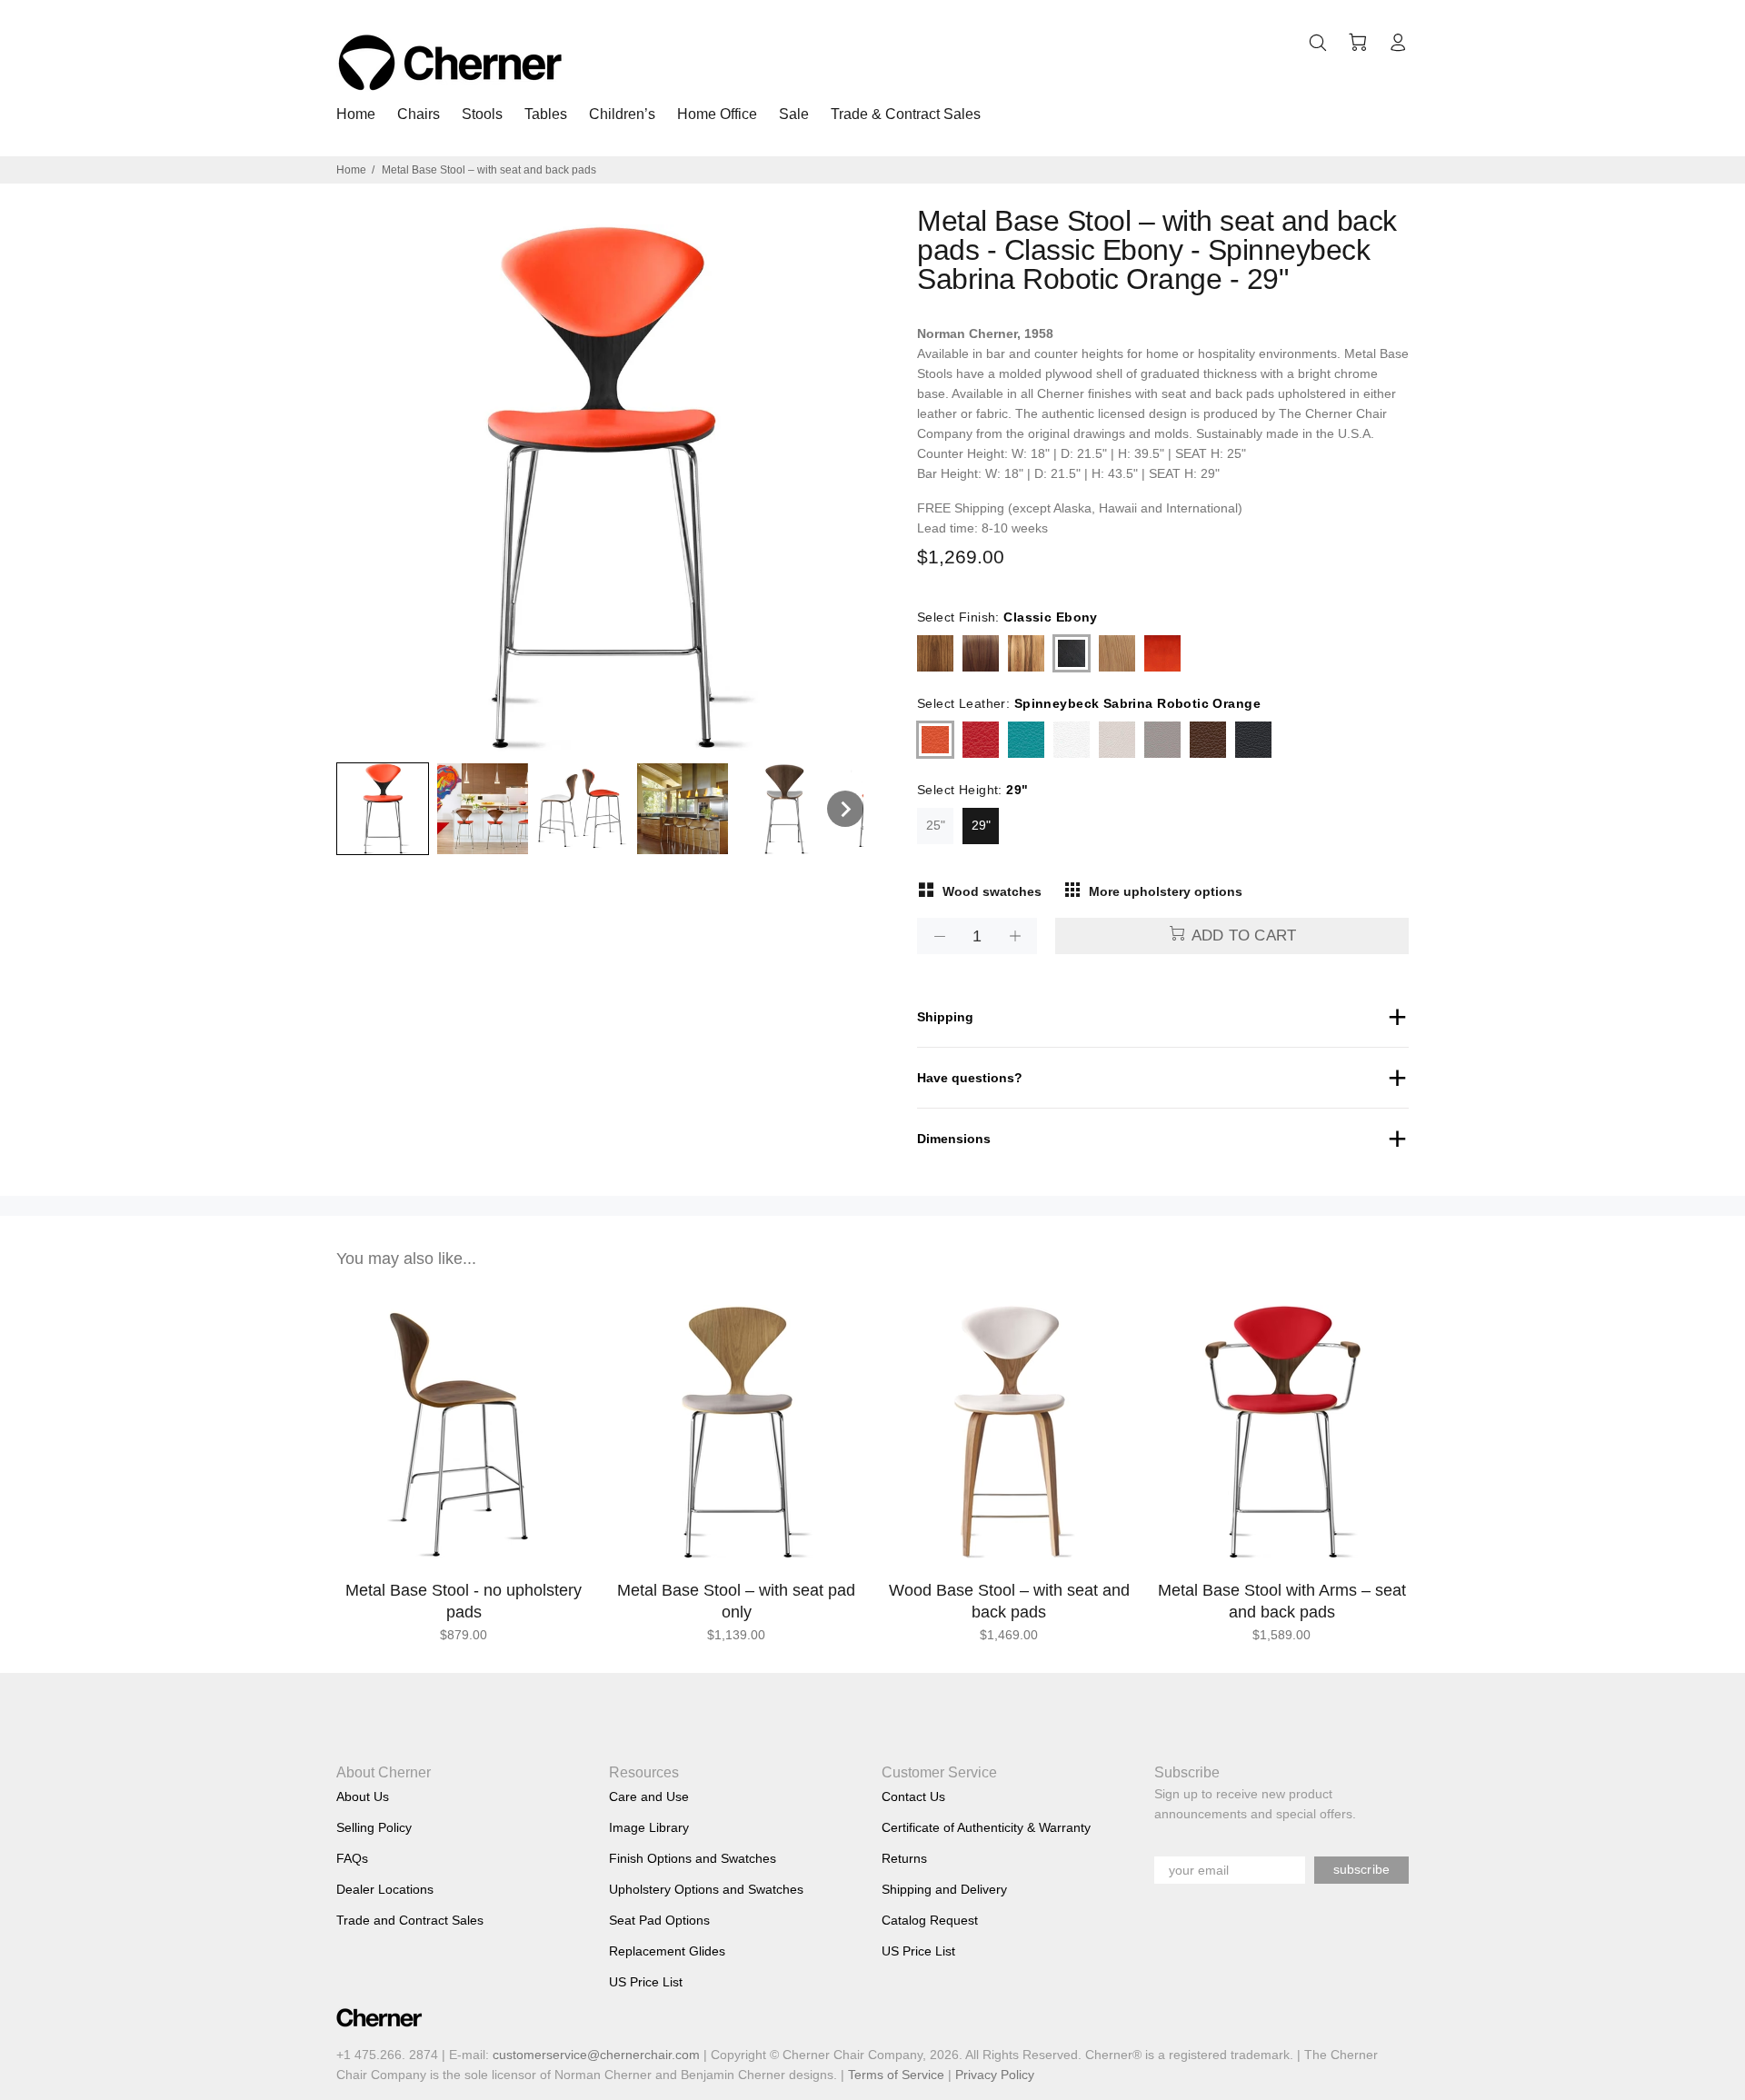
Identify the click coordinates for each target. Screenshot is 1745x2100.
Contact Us (913, 1796)
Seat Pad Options (659, 1920)
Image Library (649, 1827)
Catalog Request (930, 1920)
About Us (363, 1796)
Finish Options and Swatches (693, 1858)
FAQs (352, 1858)
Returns (904, 1858)
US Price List (646, 1982)
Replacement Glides (667, 1951)
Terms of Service (896, 2075)
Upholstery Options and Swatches (706, 1889)
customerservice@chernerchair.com (596, 2055)
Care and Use (649, 1796)
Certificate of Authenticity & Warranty (986, 1827)
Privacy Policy (995, 2075)
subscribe (1361, 1869)
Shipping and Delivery (944, 1889)
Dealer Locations (385, 1889)
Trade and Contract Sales (410, 1920)
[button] (383, 809)
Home (351, 170)
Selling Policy (374, 1827)
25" (936, 825)
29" (981, 825)
